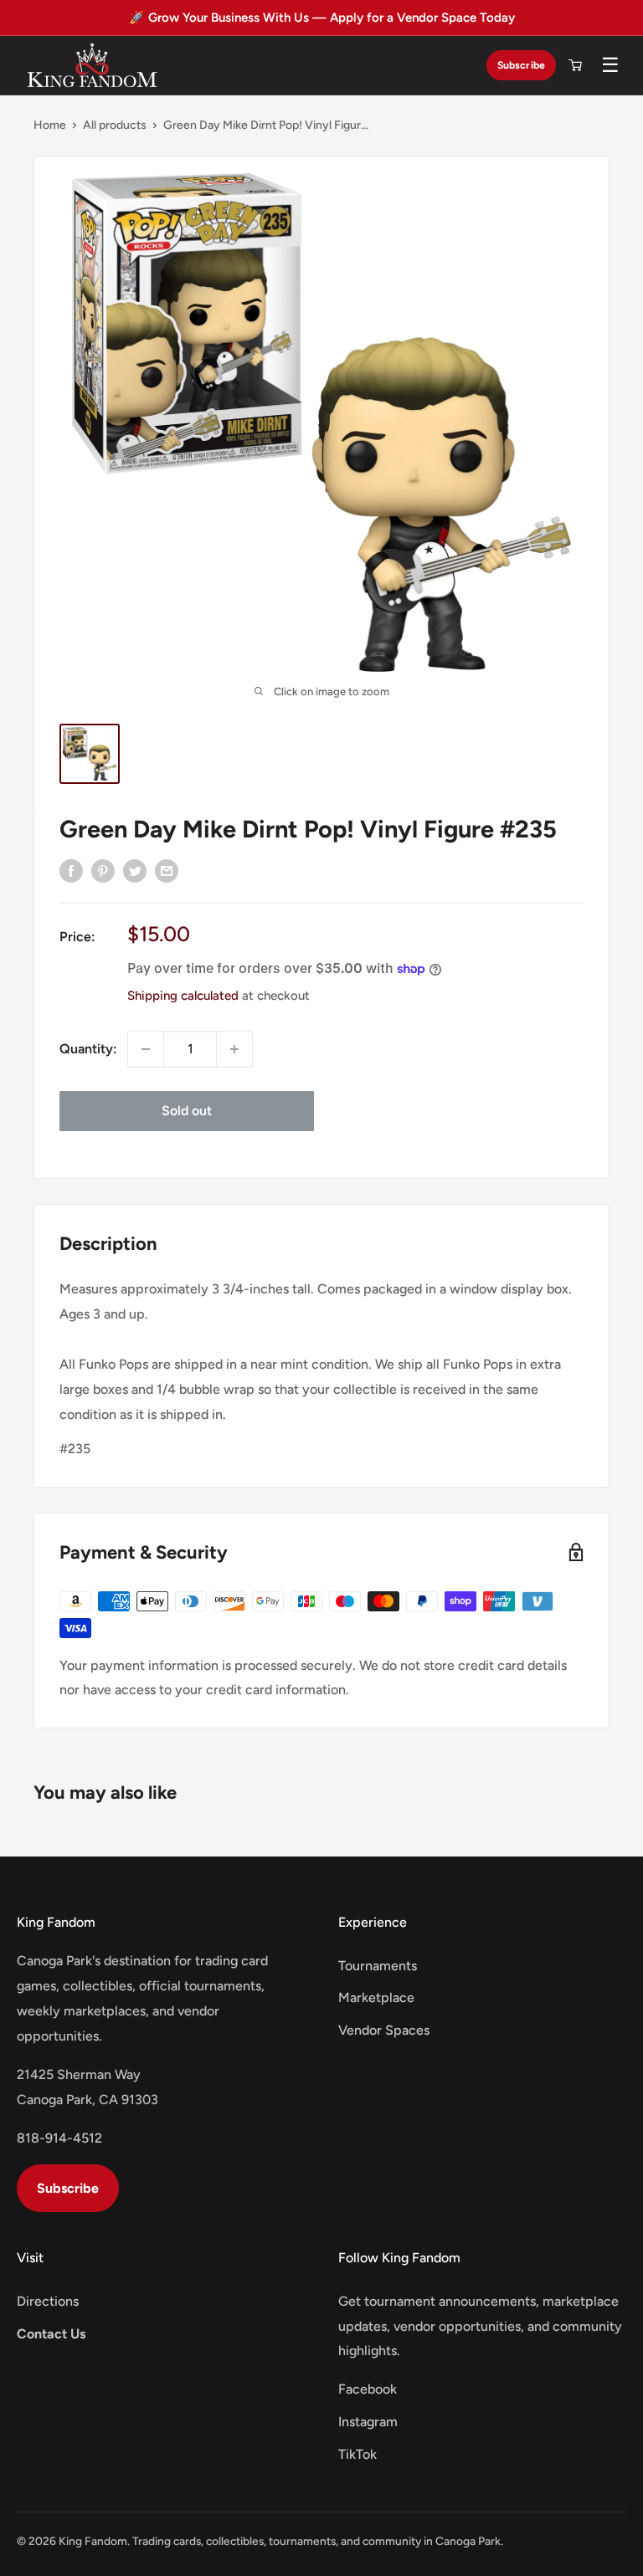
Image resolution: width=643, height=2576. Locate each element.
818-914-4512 (59, 2138)
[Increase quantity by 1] (234, 1049)
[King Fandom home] (92, 65)
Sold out (187, 1111)
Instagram (368, 2422)
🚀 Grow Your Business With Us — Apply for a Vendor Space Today (322, 18)
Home (50, 125)
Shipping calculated (183, 996)
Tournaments (378, 1966)
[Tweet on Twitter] (135, 870)
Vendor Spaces (384, 2030)
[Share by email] (167, 870)
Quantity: (88, 1049)
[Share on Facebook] (71, 870)
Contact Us (51, 2334)
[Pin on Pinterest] (103, 870)
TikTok (358, 2454)
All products (115, 125)
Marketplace (376, 1997)
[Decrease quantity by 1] (146, 1049)
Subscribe (521, 65)
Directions (48, 2301)
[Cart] (575, 65)
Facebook (368, 2389)
